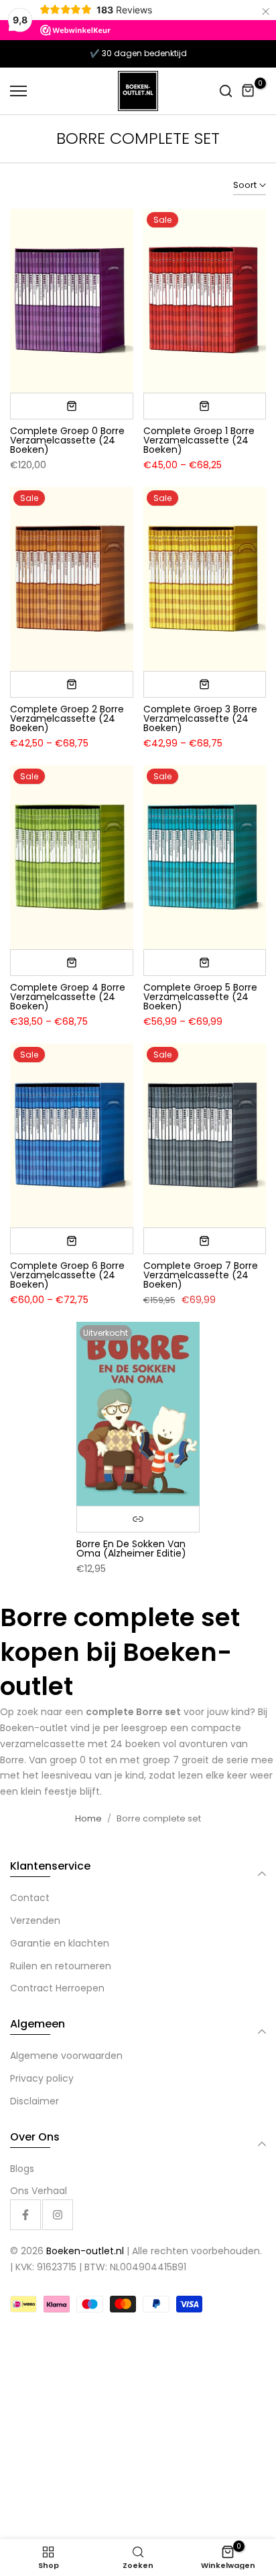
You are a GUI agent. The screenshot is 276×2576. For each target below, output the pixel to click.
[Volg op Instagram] (58, 2215)
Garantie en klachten (60, 1943)
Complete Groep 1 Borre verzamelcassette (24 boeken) (199, 440)
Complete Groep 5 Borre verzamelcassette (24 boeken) (200, 997)
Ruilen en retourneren (61, 1966)
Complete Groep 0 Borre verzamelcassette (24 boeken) (67, 440)
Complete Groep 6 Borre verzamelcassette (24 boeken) (67, 1275)
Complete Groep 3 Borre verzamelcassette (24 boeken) (200, 718)
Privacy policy (42, 2078)
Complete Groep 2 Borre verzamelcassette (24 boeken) (67, 718)
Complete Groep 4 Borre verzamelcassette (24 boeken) (68, 997)
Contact (30, 1898)
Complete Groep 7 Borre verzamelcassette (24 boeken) (201, 1275)
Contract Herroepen (57, 1988)
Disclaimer (34, 2101)
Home (88, 1818)
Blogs (22, 2169)
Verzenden (35, 1920)
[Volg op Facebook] (25, 2215)
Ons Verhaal (39, 2191)
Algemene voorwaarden (66, 2056)
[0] (249, 91)
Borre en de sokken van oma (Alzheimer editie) (131, 1549)
